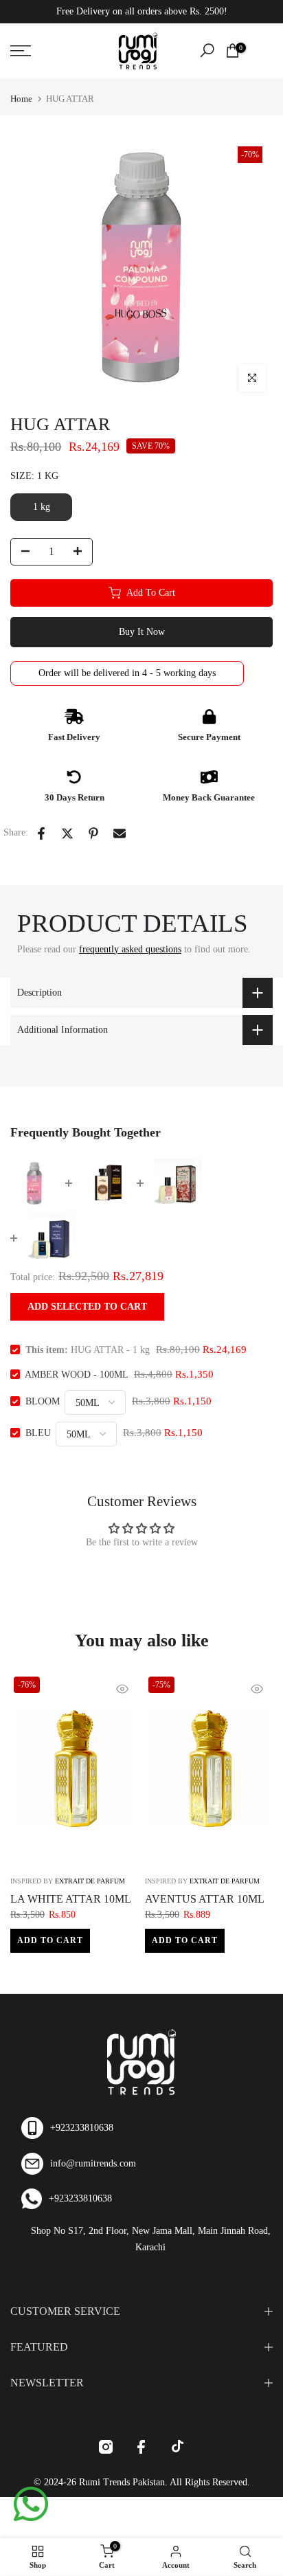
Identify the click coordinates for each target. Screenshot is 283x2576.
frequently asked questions (130, 949)
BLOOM (43, 1401)
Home (21, 99)
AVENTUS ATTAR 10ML (205, 1899)
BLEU (38, 1433)
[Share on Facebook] (41, 833)
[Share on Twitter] (67, 833)
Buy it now (142, 632)
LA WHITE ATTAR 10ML (71, 1899)
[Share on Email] (120, 833)
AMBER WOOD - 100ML (76, 1375)
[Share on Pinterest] (93, 833)
